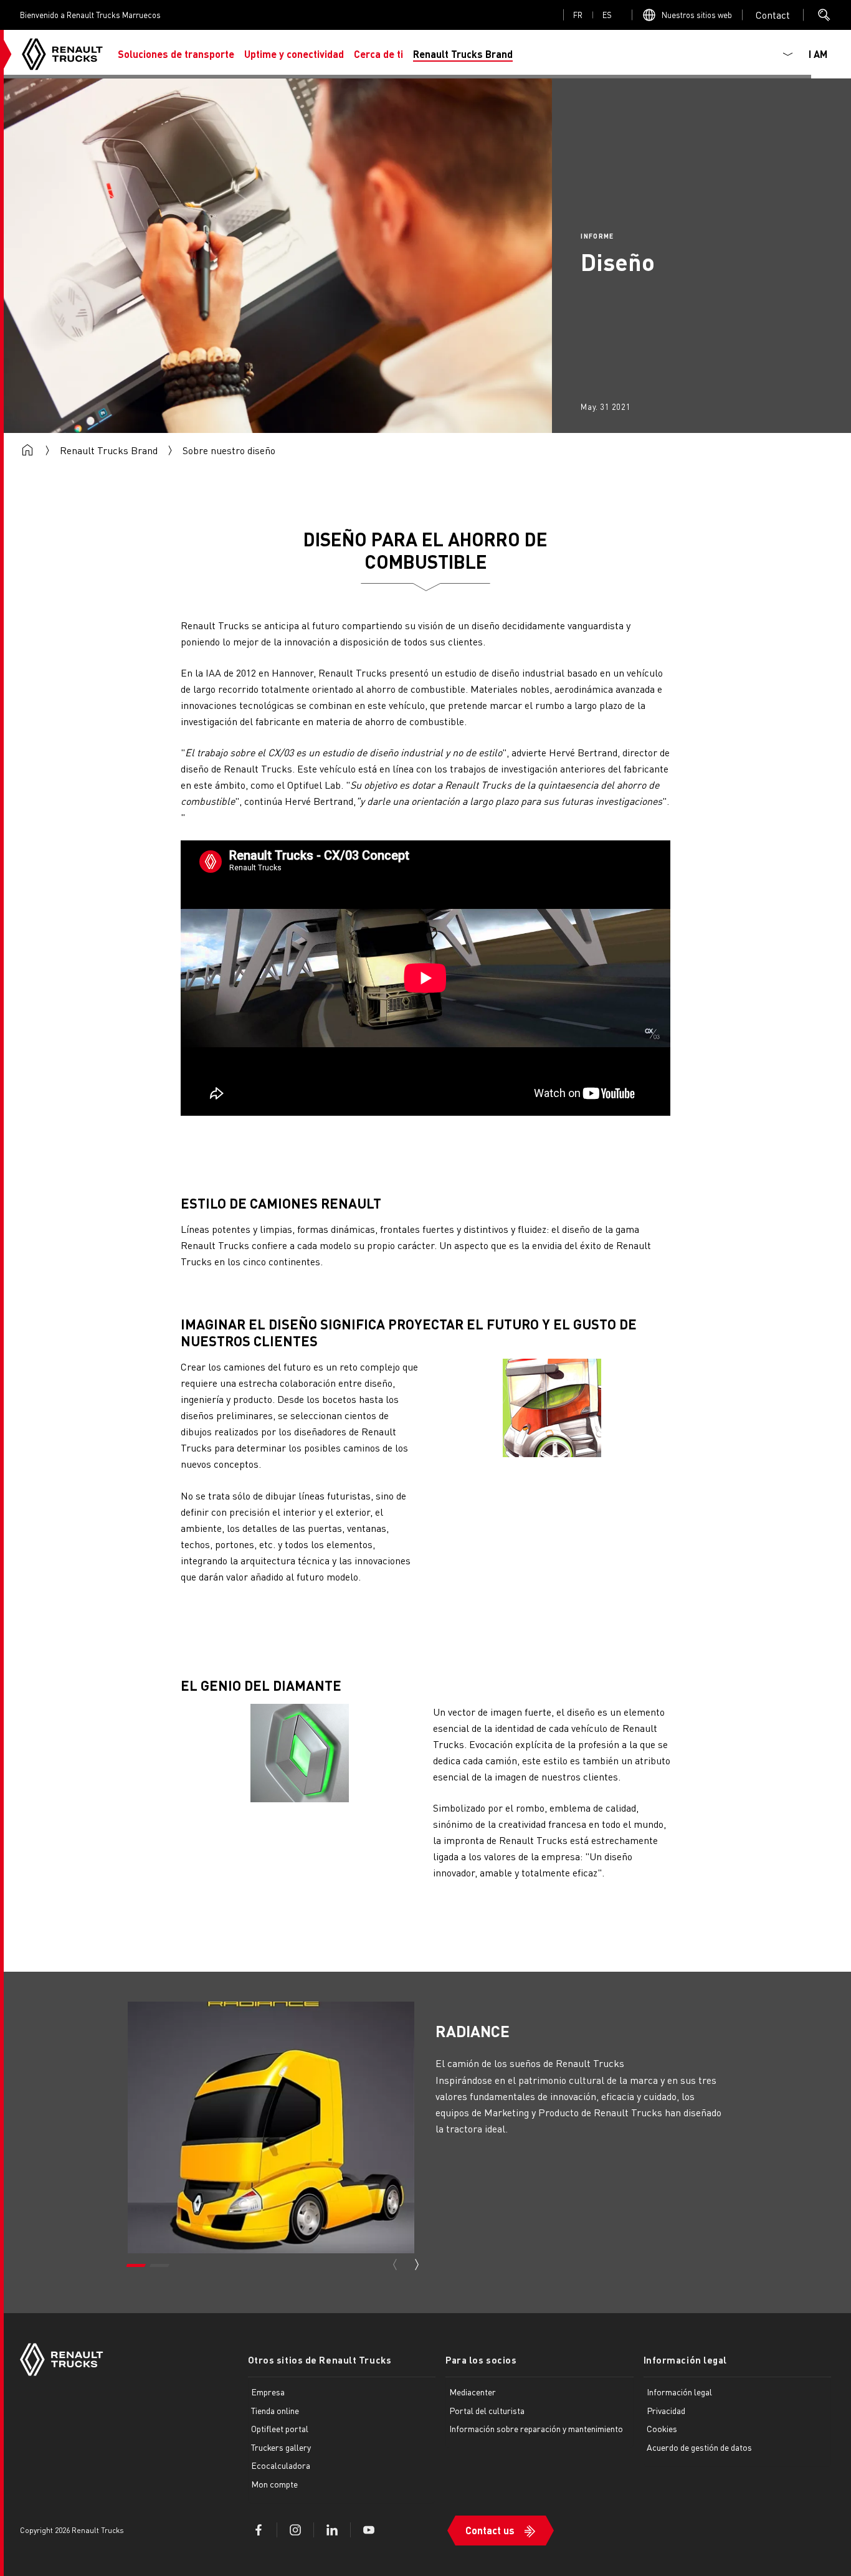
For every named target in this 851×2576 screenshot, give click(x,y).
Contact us (490, 2530)
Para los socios (481, 2360)
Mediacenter (473, 2392)
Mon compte (274, 2484)
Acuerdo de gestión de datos (699, 2447)
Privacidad (666, 2410)
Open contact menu (773, 15)
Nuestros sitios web (697, 15)
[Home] (62, 54)
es (607, 15)
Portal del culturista (487, 2410)
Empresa (268, 2392)
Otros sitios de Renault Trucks (320, 2360)
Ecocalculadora (281, 2465)
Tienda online (275, 2410)
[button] (176, 54)
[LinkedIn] (332, 2530)
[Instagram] (295, 2530)
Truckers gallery (281, 2447)
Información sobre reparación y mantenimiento (536, 2428)
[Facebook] (259, 2530)
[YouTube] (369, 2530)
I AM (818, 54)
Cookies (662, 2428)
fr (578, 15)
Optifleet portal (280, 2428)
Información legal (686, 2360)
